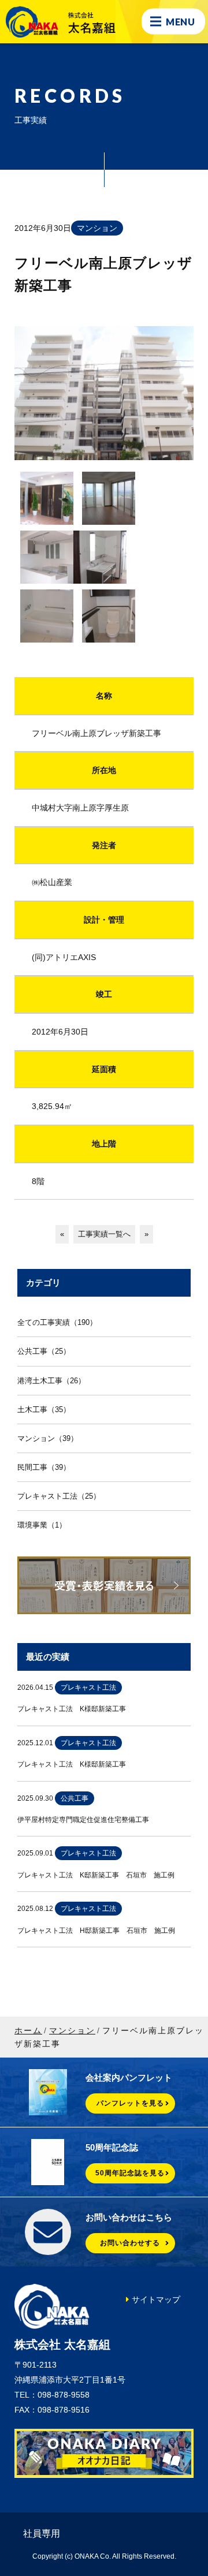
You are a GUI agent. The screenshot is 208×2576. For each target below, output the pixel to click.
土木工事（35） (44, 1410)
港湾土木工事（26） (51, 1381)
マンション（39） (48, 1438)
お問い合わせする (130, 2243)
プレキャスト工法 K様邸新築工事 (72, 1709)
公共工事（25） (44, 1351)
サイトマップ (156, 2299)
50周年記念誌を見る (130, 2173)
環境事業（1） (42, 1525)
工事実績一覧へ (104, 1234)
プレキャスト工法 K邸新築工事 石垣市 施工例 (96, 1875)
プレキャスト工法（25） (59, 1496)
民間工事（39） (44, 1467)
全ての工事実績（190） (57, 1322)
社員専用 (42, 2534)
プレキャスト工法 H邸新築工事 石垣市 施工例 (96, 1931)
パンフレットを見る (130, 2103)
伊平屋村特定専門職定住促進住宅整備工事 (83, 1820)
